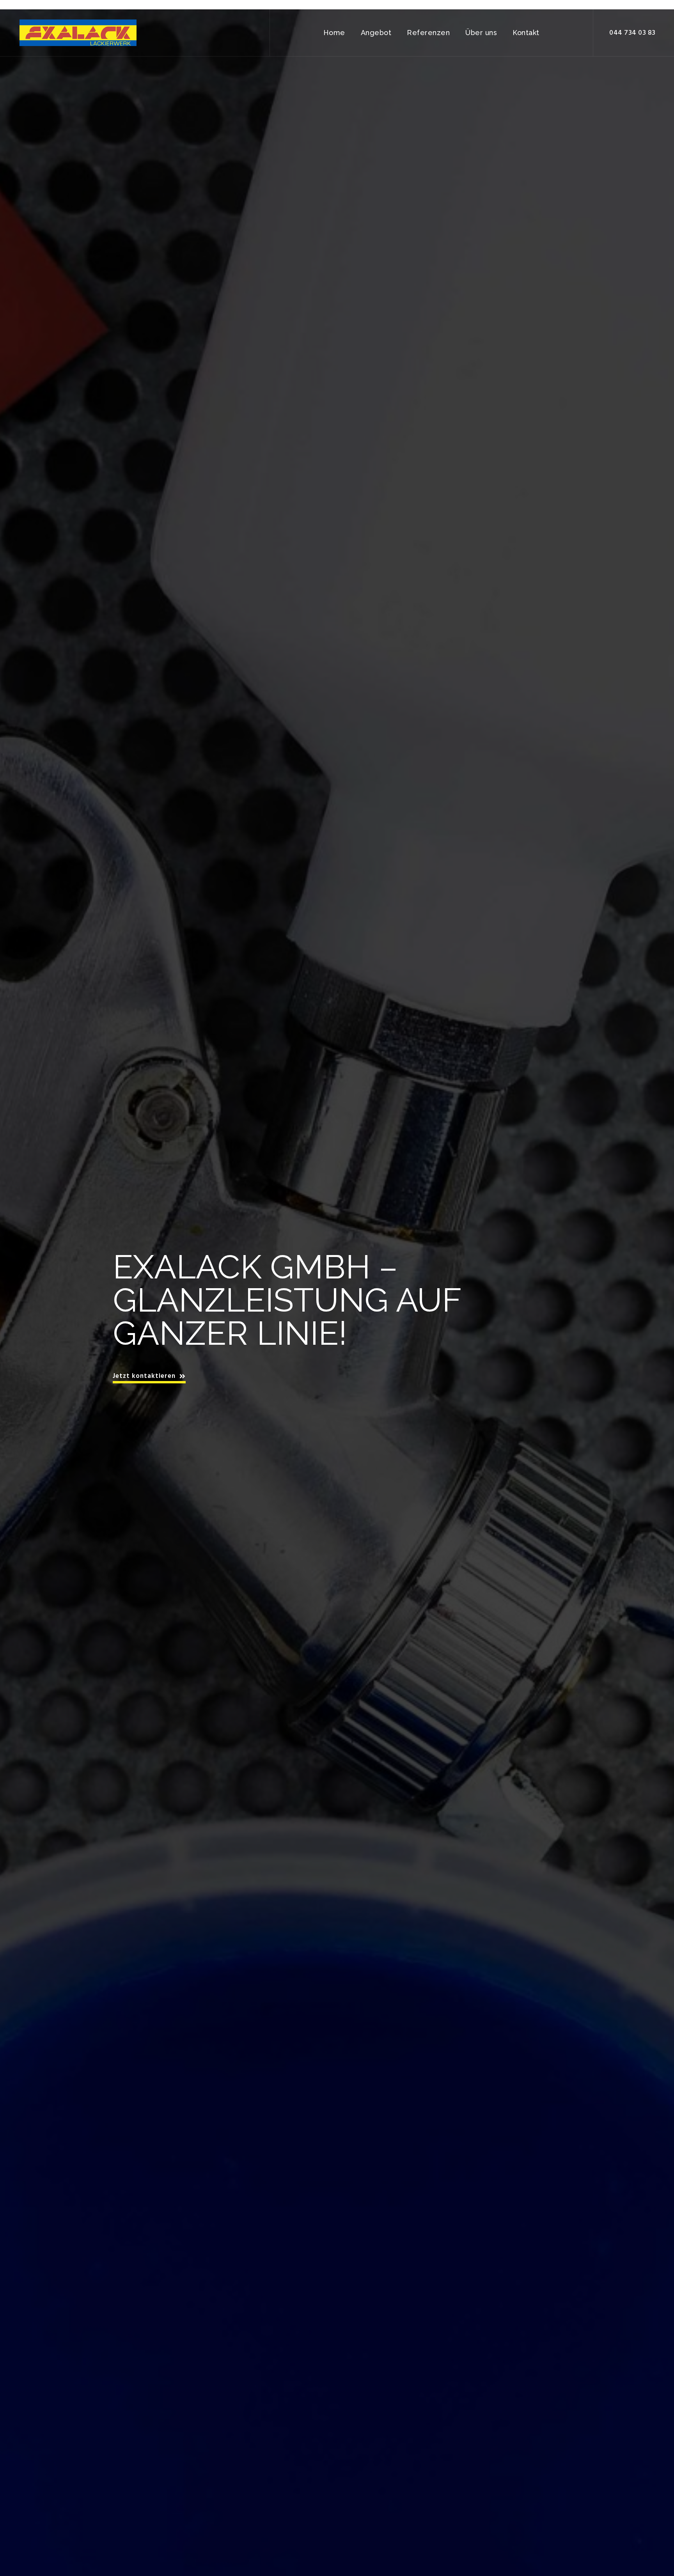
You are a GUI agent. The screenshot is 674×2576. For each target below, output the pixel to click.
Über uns (481, 33)
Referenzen (428, 33)
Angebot (376, 33)
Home (334, 33)
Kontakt (526, 33)
